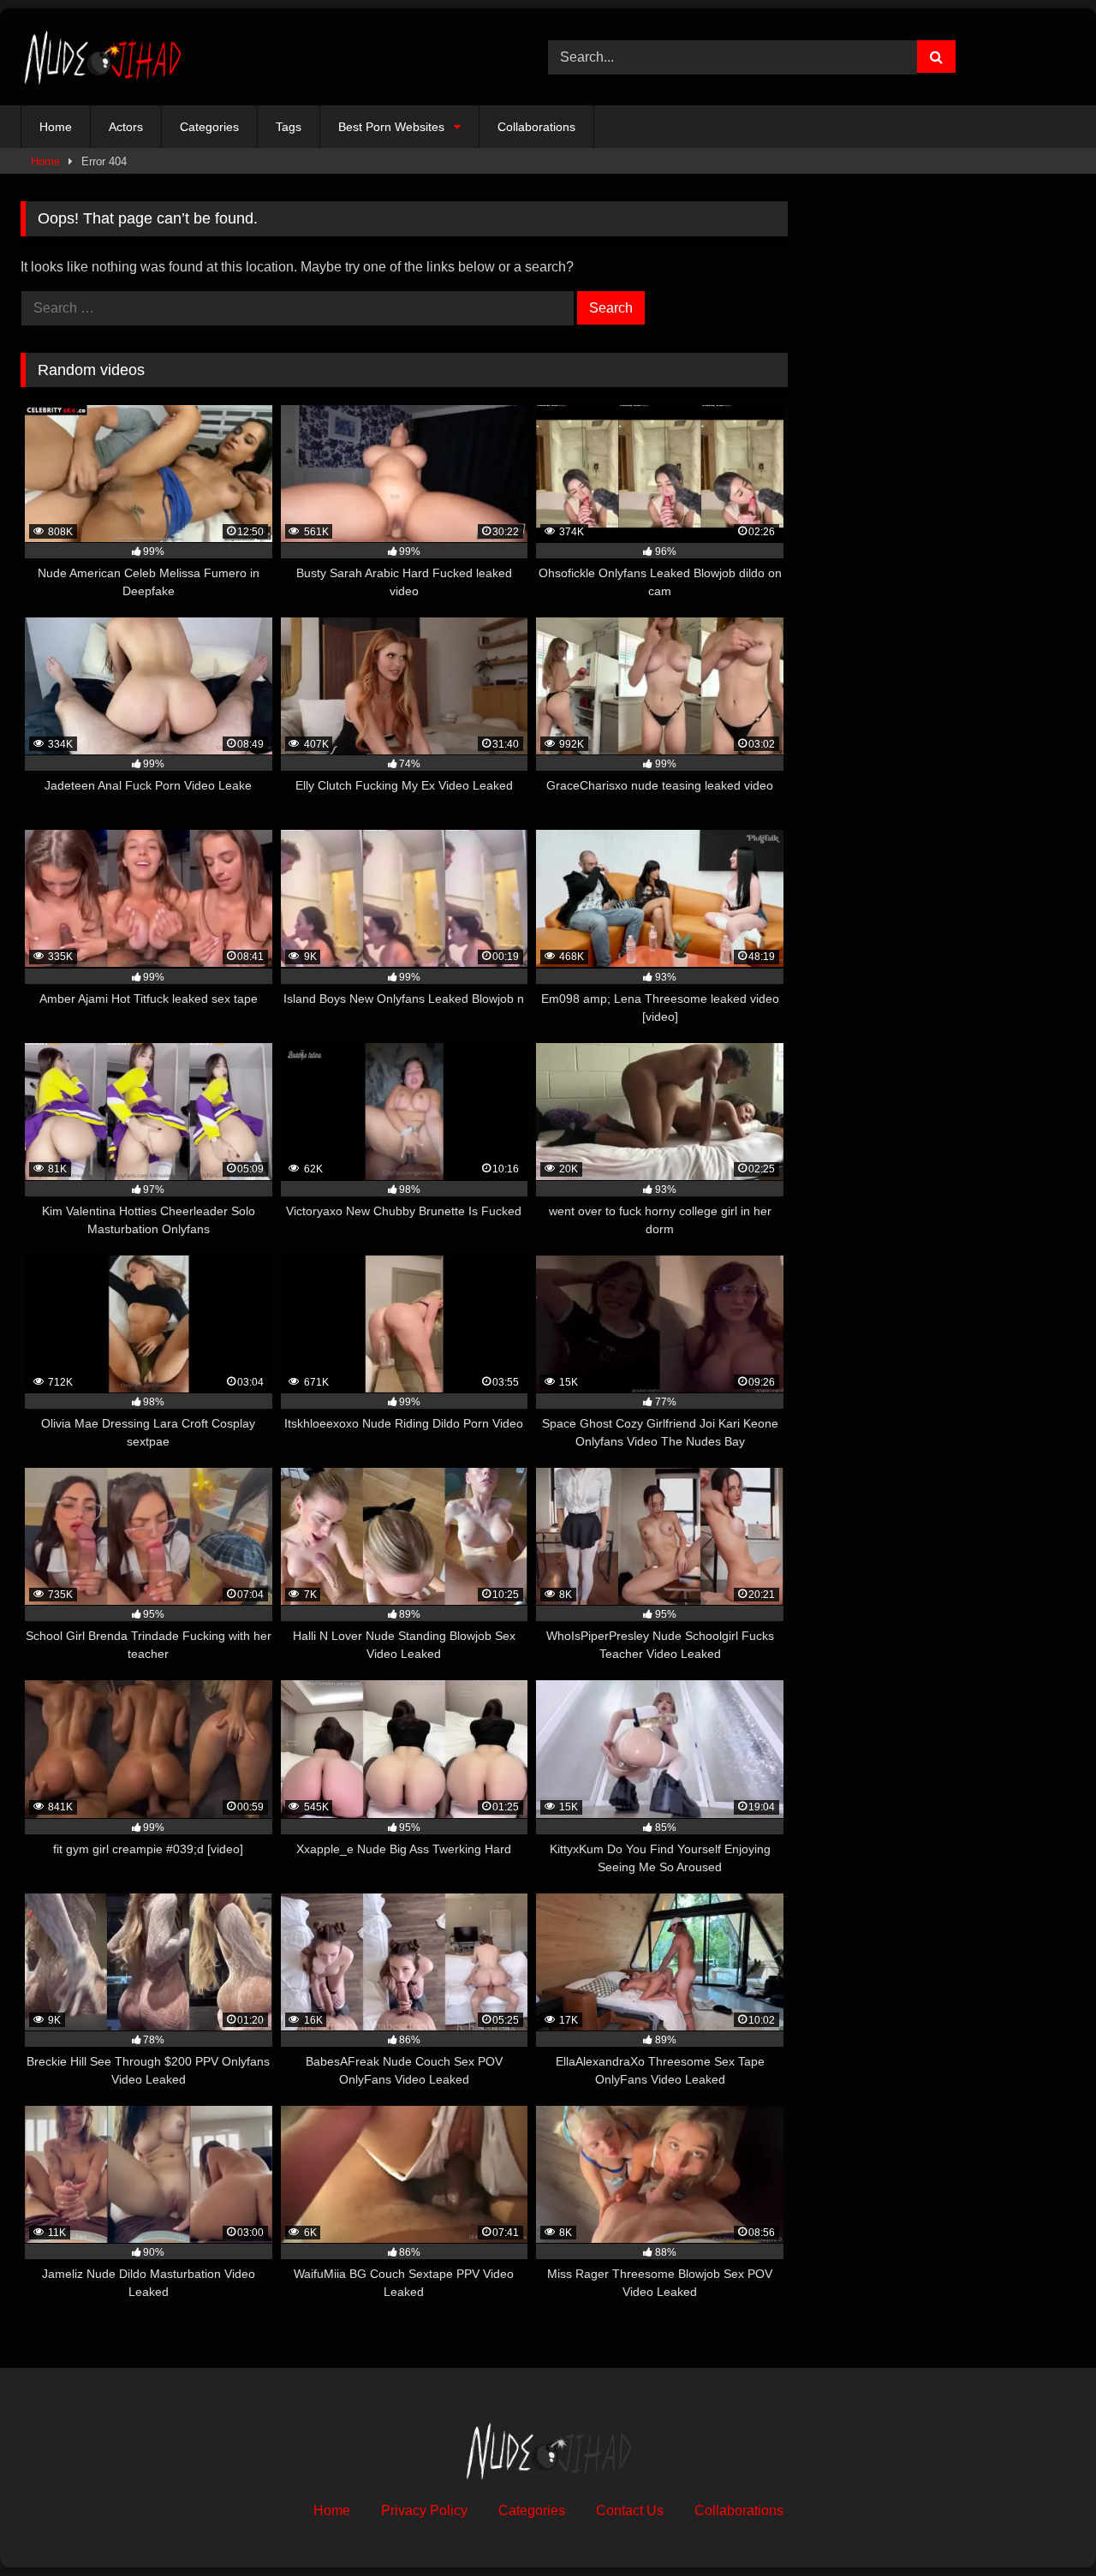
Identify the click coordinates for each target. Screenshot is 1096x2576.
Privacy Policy (424, 2510)
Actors (126, 127)
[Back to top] (1043, 2525)
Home (56, 127)
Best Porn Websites (391, 127)
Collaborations (536, 127)
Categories (209, 127)
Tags (289, 127)
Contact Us (630, 2510)
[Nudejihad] (102, 57)
